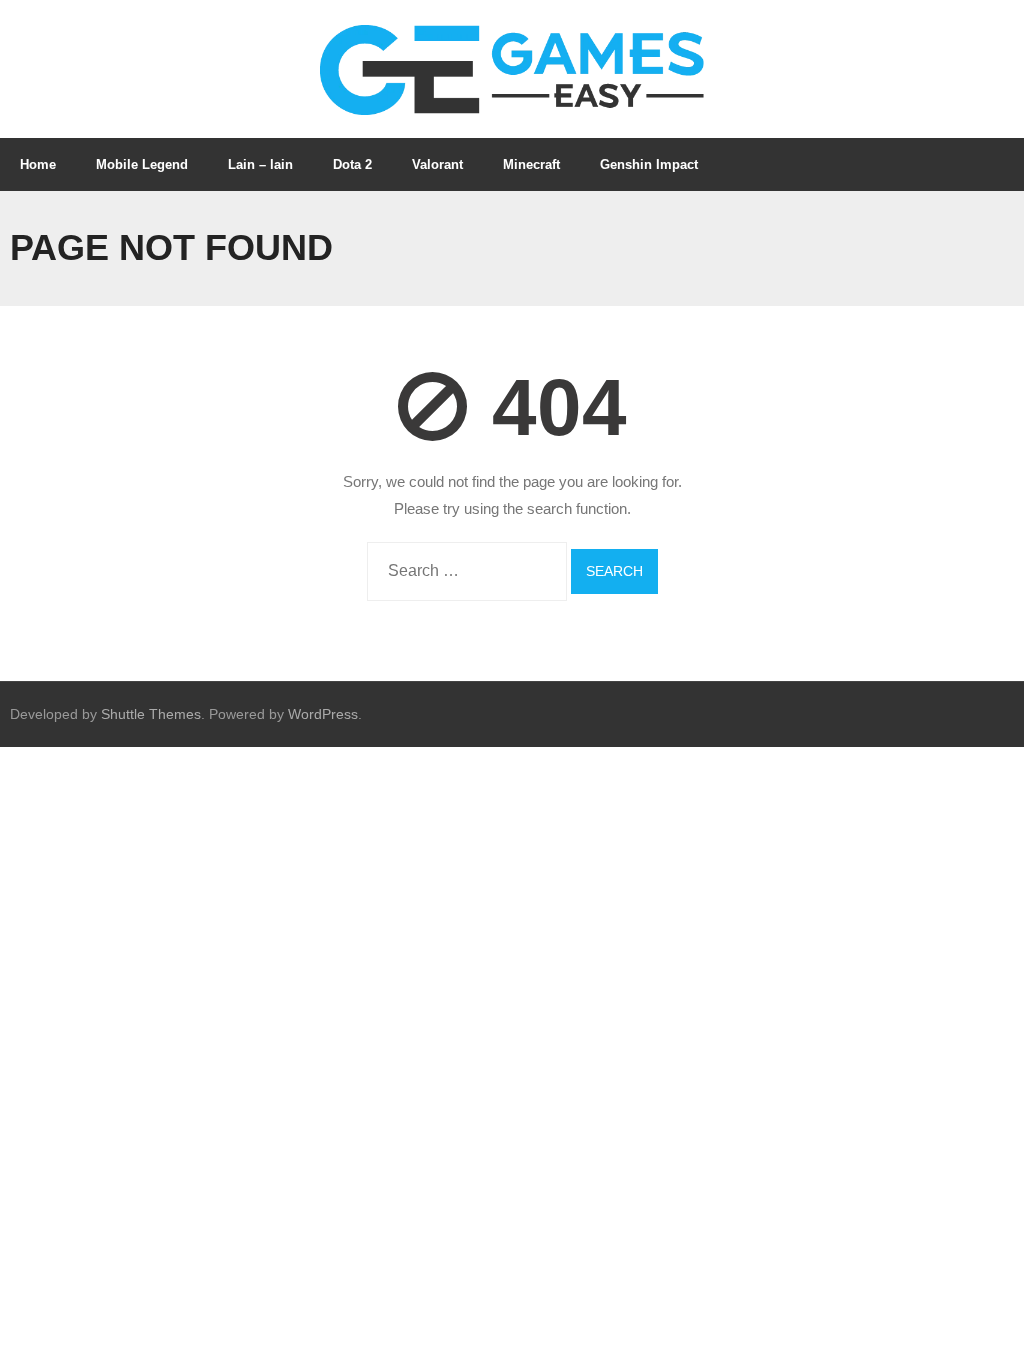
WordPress (323, 714)
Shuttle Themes (151, 714)
